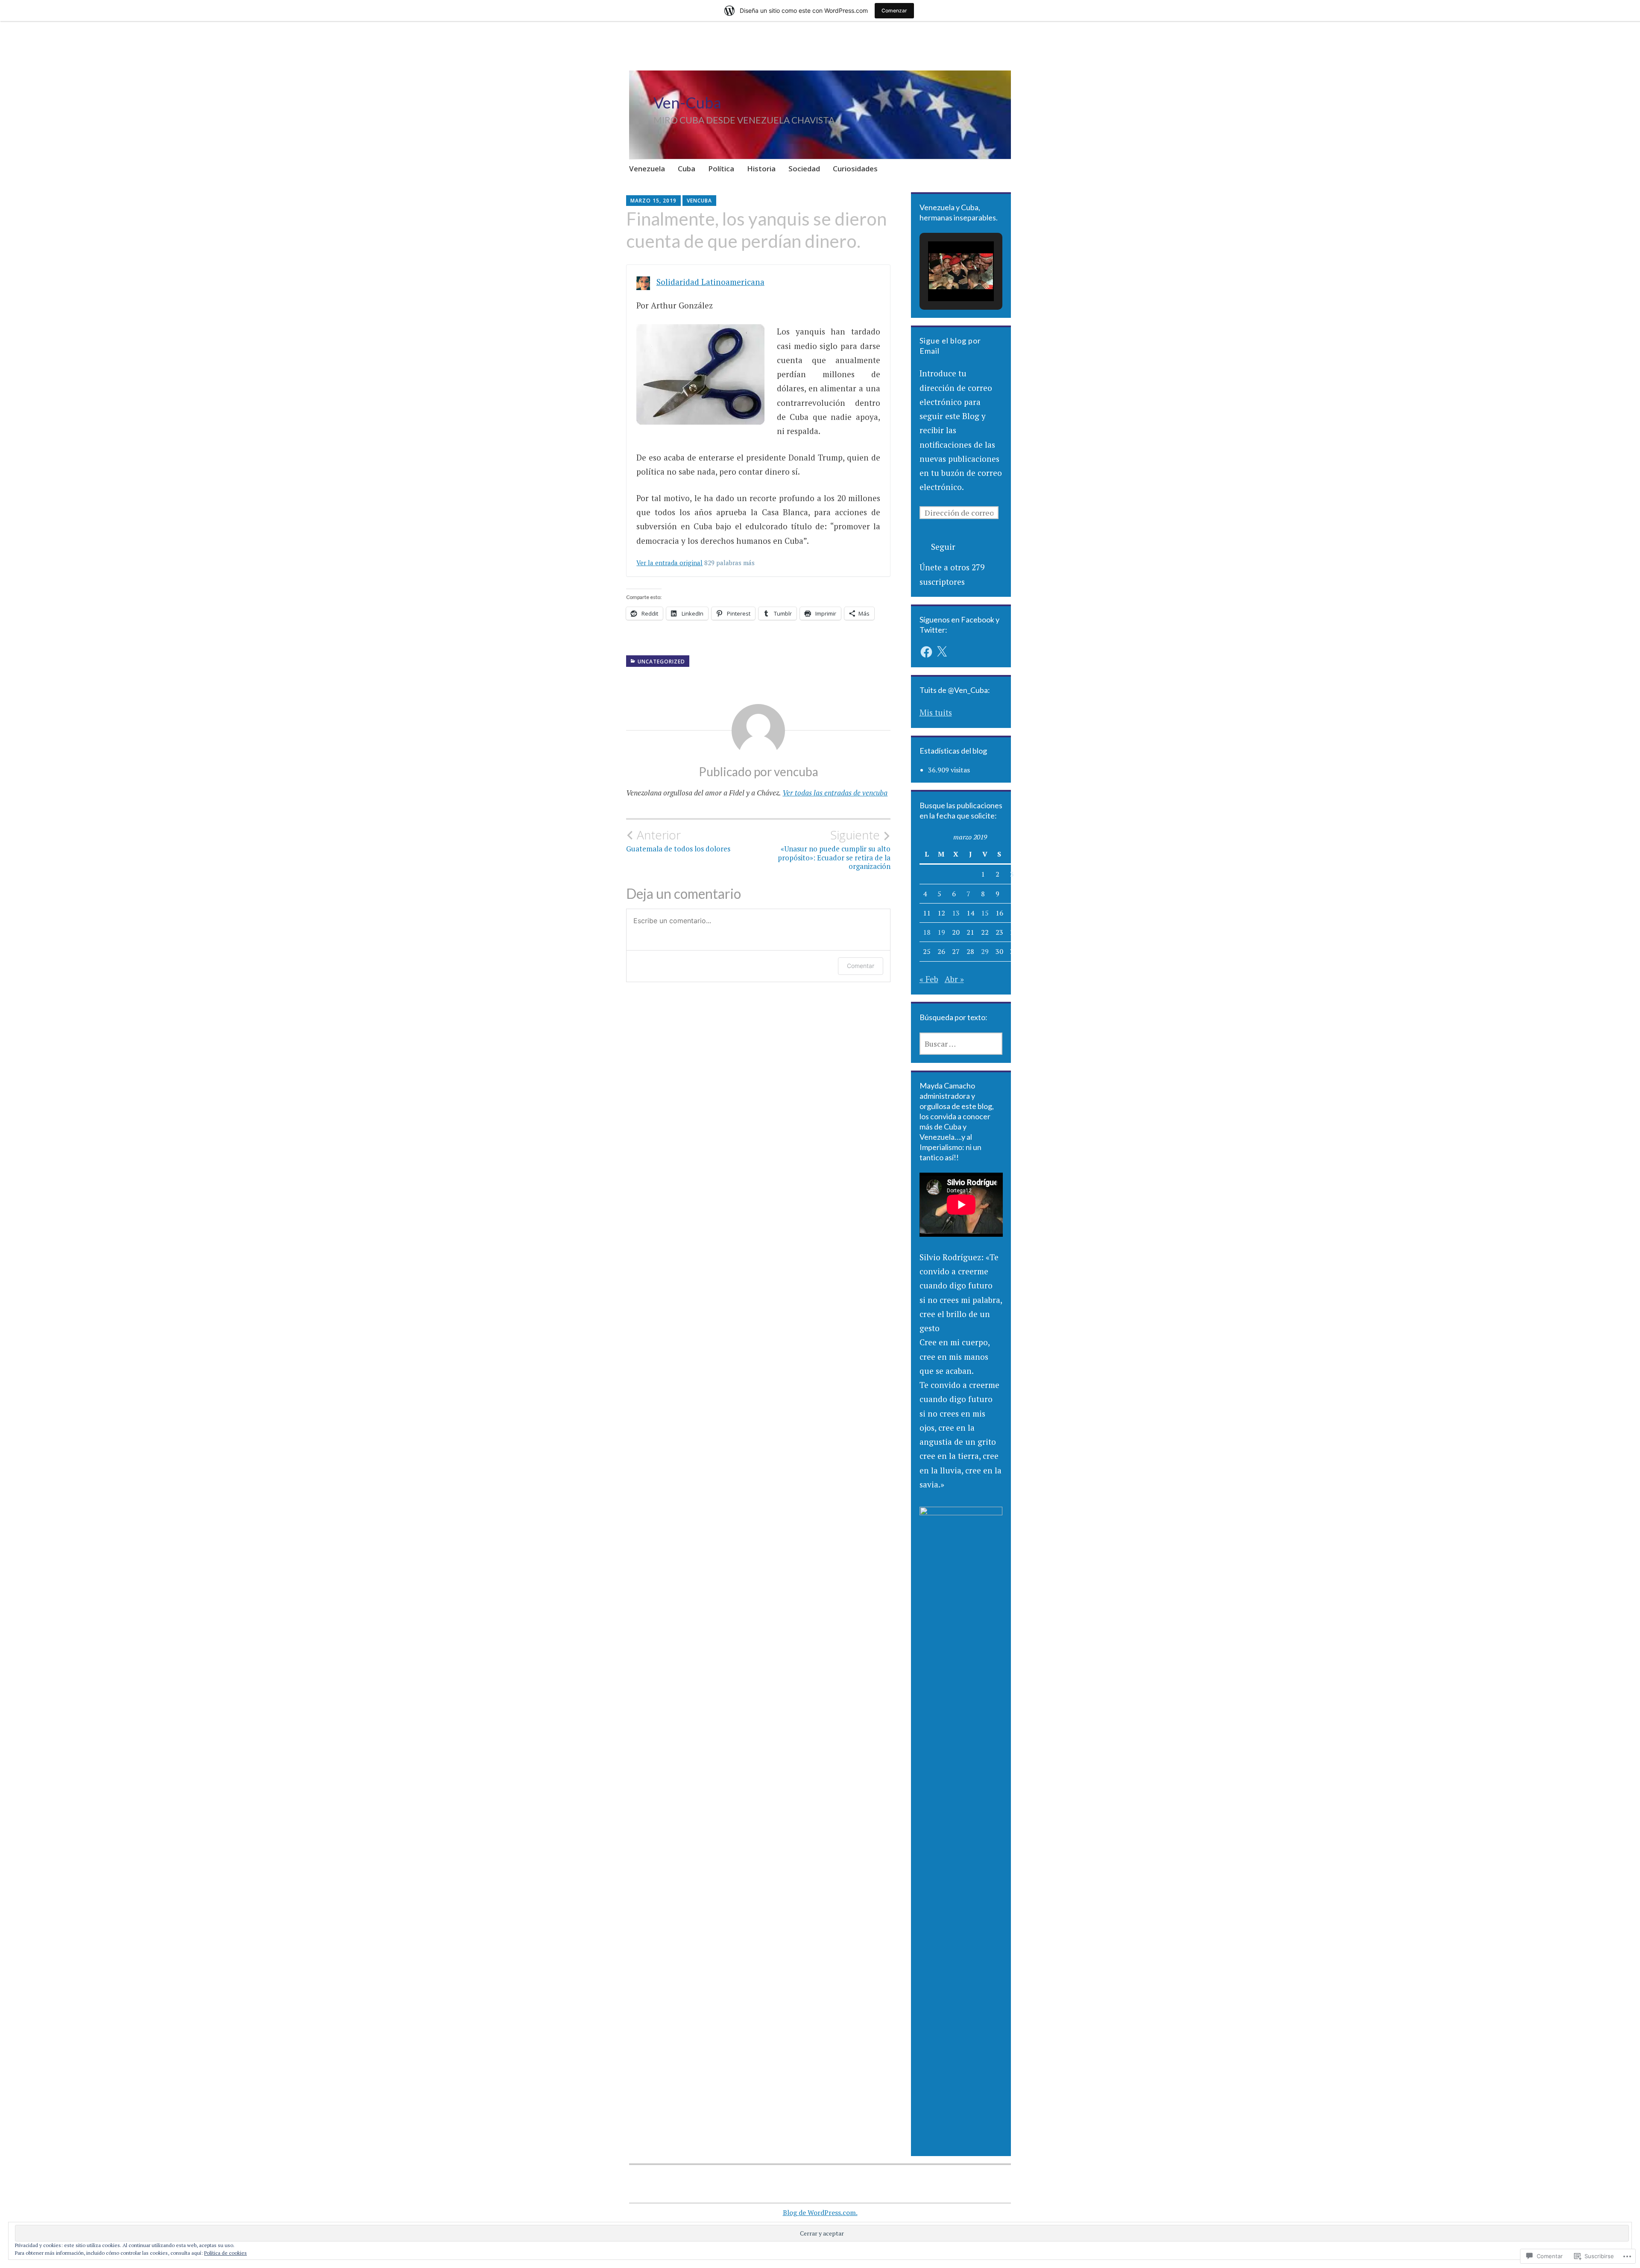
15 (985, 913)
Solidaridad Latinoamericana (710, 282)
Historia (761, 169)
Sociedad (804, 169)
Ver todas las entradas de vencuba (835, 793)
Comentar (861, 966)
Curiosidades (855, 169)
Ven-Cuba (687, 103)
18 (927, 932)
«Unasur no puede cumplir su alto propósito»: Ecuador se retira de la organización (834, 849)
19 (941, 932)
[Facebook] (926, 652)
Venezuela (647, 169)
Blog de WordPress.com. (820, 2212)
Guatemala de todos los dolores (678, 841)
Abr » (954, 979)
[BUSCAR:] (961, 1044)
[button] (941, 277)
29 (985, 951)
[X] (942, 652)
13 (956, 913)
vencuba (699, 201)
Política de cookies (225, 2253)
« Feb (929, 979)
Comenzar (894, 10)
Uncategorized (661, 662)
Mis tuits (936, 712)
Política (721, 169)
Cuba (687, 169)
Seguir (943, 547)
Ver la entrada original (669, 563)
